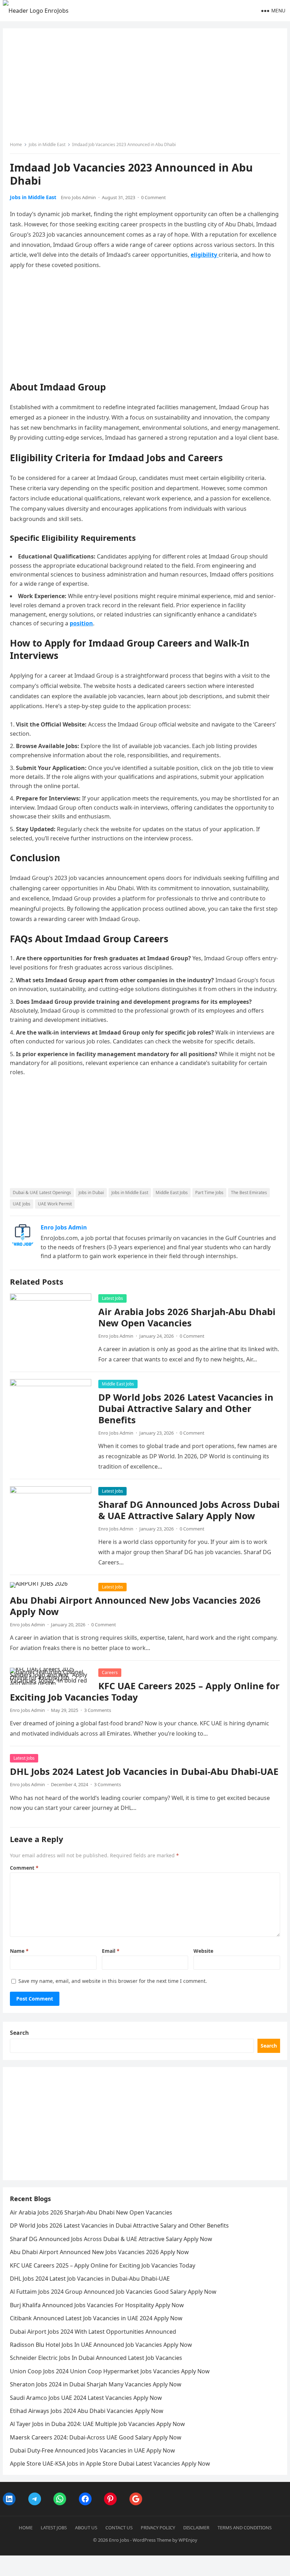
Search (19, 2033)
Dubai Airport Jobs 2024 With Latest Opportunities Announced (93, 2332)
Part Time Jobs (209, 1193)
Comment (24, 1868)
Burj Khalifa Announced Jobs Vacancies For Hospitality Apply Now (97, 2305)
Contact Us (119, 2528)
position (81, 623)
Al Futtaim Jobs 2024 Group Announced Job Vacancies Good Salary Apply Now (113, 2292)
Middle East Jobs (172, 1193)
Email (111, 1951)
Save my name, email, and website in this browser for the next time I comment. (113, 1981)
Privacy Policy (158, 2528)
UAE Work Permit (55, 1204)
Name (19, 1951)
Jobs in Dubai (91, 1193)
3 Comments (98, 1710)
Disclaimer (196, 2528)
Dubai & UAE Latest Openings (42, 1193)
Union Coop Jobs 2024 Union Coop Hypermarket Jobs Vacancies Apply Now (110, 2371)
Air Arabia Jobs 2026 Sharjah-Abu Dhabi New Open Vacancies (187, 1317)
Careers (110, 1672)
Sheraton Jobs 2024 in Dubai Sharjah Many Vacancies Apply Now (96, 2384)
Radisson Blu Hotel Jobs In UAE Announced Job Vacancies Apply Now (101, 2345)
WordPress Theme (152, 2540)
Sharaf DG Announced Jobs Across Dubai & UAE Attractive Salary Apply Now (189, 1510)
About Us (86, 2528)
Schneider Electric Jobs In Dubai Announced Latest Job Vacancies (96, 2358)
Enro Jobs (119, 2540)
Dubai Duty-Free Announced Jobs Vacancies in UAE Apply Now (92, 2450)
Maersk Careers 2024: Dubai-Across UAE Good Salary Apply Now (96, 2437)
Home (16, 144)
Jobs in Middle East (47, 144)
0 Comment (153, 197)
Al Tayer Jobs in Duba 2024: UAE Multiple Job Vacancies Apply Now (97, 2424)
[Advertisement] (145, 88)
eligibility (205, 255)
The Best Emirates (249, 1193)
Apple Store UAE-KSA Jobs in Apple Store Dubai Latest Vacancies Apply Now (110, 2464)
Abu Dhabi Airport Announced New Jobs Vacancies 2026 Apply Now (135, 1606)
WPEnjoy (188, 2540)
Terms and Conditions (245, 2528)
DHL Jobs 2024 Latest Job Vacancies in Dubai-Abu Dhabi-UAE (144, 1772)
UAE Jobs (22, 1204)
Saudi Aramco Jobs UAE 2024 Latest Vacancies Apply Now (86, 2398)
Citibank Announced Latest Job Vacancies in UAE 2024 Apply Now (96, 2318)
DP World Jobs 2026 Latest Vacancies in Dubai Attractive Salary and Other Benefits (186, 1409)
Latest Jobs (112, 1298)
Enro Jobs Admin (78, 197)
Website (203, 1951)
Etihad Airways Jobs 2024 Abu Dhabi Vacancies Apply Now (87, 2411)
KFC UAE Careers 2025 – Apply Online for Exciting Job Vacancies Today (145, 1692)
